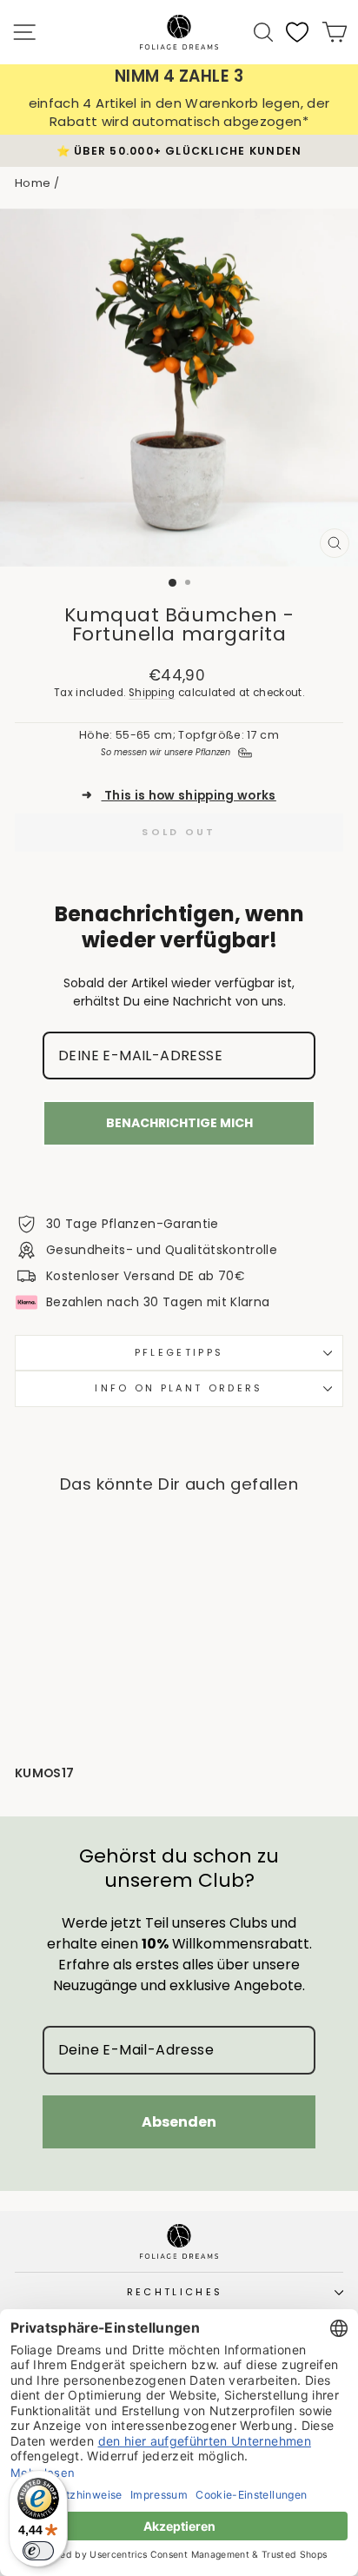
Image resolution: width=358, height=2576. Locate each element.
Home (33, 183)
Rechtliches (175, 2292)
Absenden (179, 2122)
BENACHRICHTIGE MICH (179, 1123)
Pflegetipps (179, 1352)
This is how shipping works (179, 796)
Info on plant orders (179, 1388)
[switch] (38, 2551)
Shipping (152, 693)
